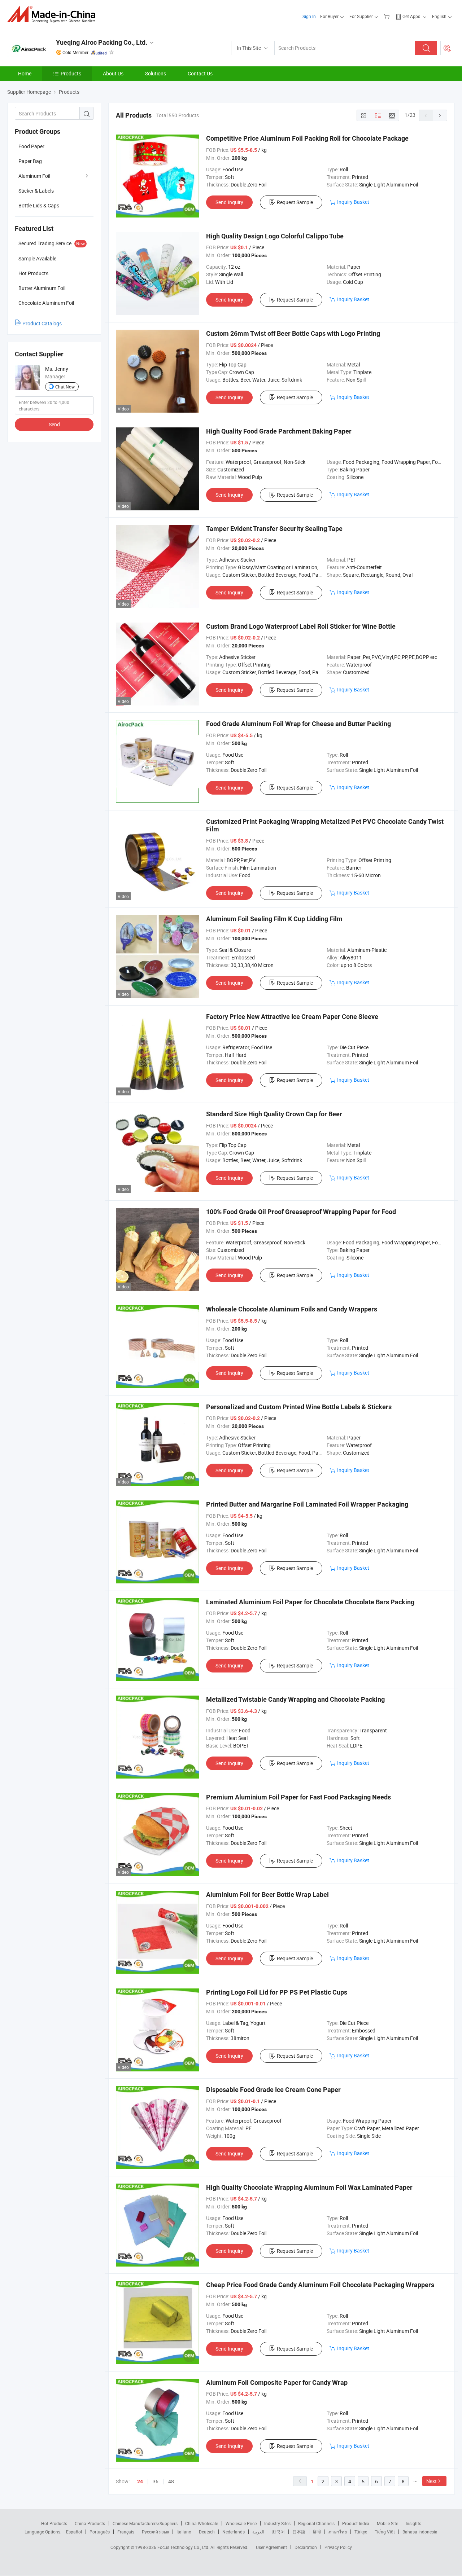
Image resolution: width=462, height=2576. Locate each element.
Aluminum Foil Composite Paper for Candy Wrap (277, 2382)
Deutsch (207, 2532)
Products (71, 73)
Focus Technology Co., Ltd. (184, 2547)
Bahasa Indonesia (420, 2532)
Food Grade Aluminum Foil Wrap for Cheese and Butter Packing (298, 724)
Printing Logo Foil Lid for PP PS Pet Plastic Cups (277, 1992)
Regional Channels (316, 2523)
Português (100, 2532)
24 (140, 2482)
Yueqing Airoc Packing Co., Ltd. (102, 42)
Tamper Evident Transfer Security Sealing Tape (274, 529)
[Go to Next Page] (440, 115)
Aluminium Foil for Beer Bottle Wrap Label (267, 1894)
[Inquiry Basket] (387, 16)
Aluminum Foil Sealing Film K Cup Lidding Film (274, 919)
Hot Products (54, 2523)
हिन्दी (317, 2532)
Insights (413, 2523)
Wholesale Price (241, 2523)
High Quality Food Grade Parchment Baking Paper (279, 431)
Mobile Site (387, 2523)
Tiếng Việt (385, 2532)
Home (25, 73)
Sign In (309, 16)
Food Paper (31, 146)
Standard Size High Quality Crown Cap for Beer (274, 1114)
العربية (258, 2532)
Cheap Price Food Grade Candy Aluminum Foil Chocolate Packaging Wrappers (320, 2285)
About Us (113, 73)
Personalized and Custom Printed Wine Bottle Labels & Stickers (299, 1407)
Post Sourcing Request (447, 48)
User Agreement (271, 2547)
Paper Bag (30, 161)
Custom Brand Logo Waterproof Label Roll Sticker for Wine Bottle (301, 626)
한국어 (278, 2532)
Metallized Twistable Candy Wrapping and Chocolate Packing (295, 1699)
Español (74, 2532)
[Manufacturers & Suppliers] (54, 14)
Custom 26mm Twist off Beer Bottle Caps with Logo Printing (293, 333)
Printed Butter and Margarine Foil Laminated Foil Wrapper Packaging (307, 1504)
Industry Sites (277, 2523)
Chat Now (65, 387)
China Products (90, 2523)
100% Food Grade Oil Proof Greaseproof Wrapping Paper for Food (301, 1212)
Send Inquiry (229, 202)
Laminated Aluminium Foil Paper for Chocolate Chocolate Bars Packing (310, 1602)
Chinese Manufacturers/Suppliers (145, 2523)
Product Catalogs (42, 323)
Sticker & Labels (36, 191)
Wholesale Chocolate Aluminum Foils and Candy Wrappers (292, 1309)
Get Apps (411, 16)
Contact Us (200, 73)
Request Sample (295, 202)
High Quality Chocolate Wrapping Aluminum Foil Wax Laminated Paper (309, 2187)
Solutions (156, 73)
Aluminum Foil (34, 176)
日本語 (299, 2532)
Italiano (184, 2532)
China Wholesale (202, 2523)
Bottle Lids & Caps (39, 205)
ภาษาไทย (338, 2532)
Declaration (306, 2547)
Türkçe (361, 2532)
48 (171, 2481)
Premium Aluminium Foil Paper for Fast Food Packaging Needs (298, 1797)
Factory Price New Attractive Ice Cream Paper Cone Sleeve (292, 1017)
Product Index (356, 2523)
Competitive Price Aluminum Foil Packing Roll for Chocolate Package (307, 138)
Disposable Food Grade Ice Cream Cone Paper (273, 2090)
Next (432, 2481)
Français (126, 2532)
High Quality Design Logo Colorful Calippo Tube (275, 236)
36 (156, 2481)
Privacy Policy (338, 2547)
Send (54, 424)
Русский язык (155, 2532)
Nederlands (234, 2532)
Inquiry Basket (353, 202)
